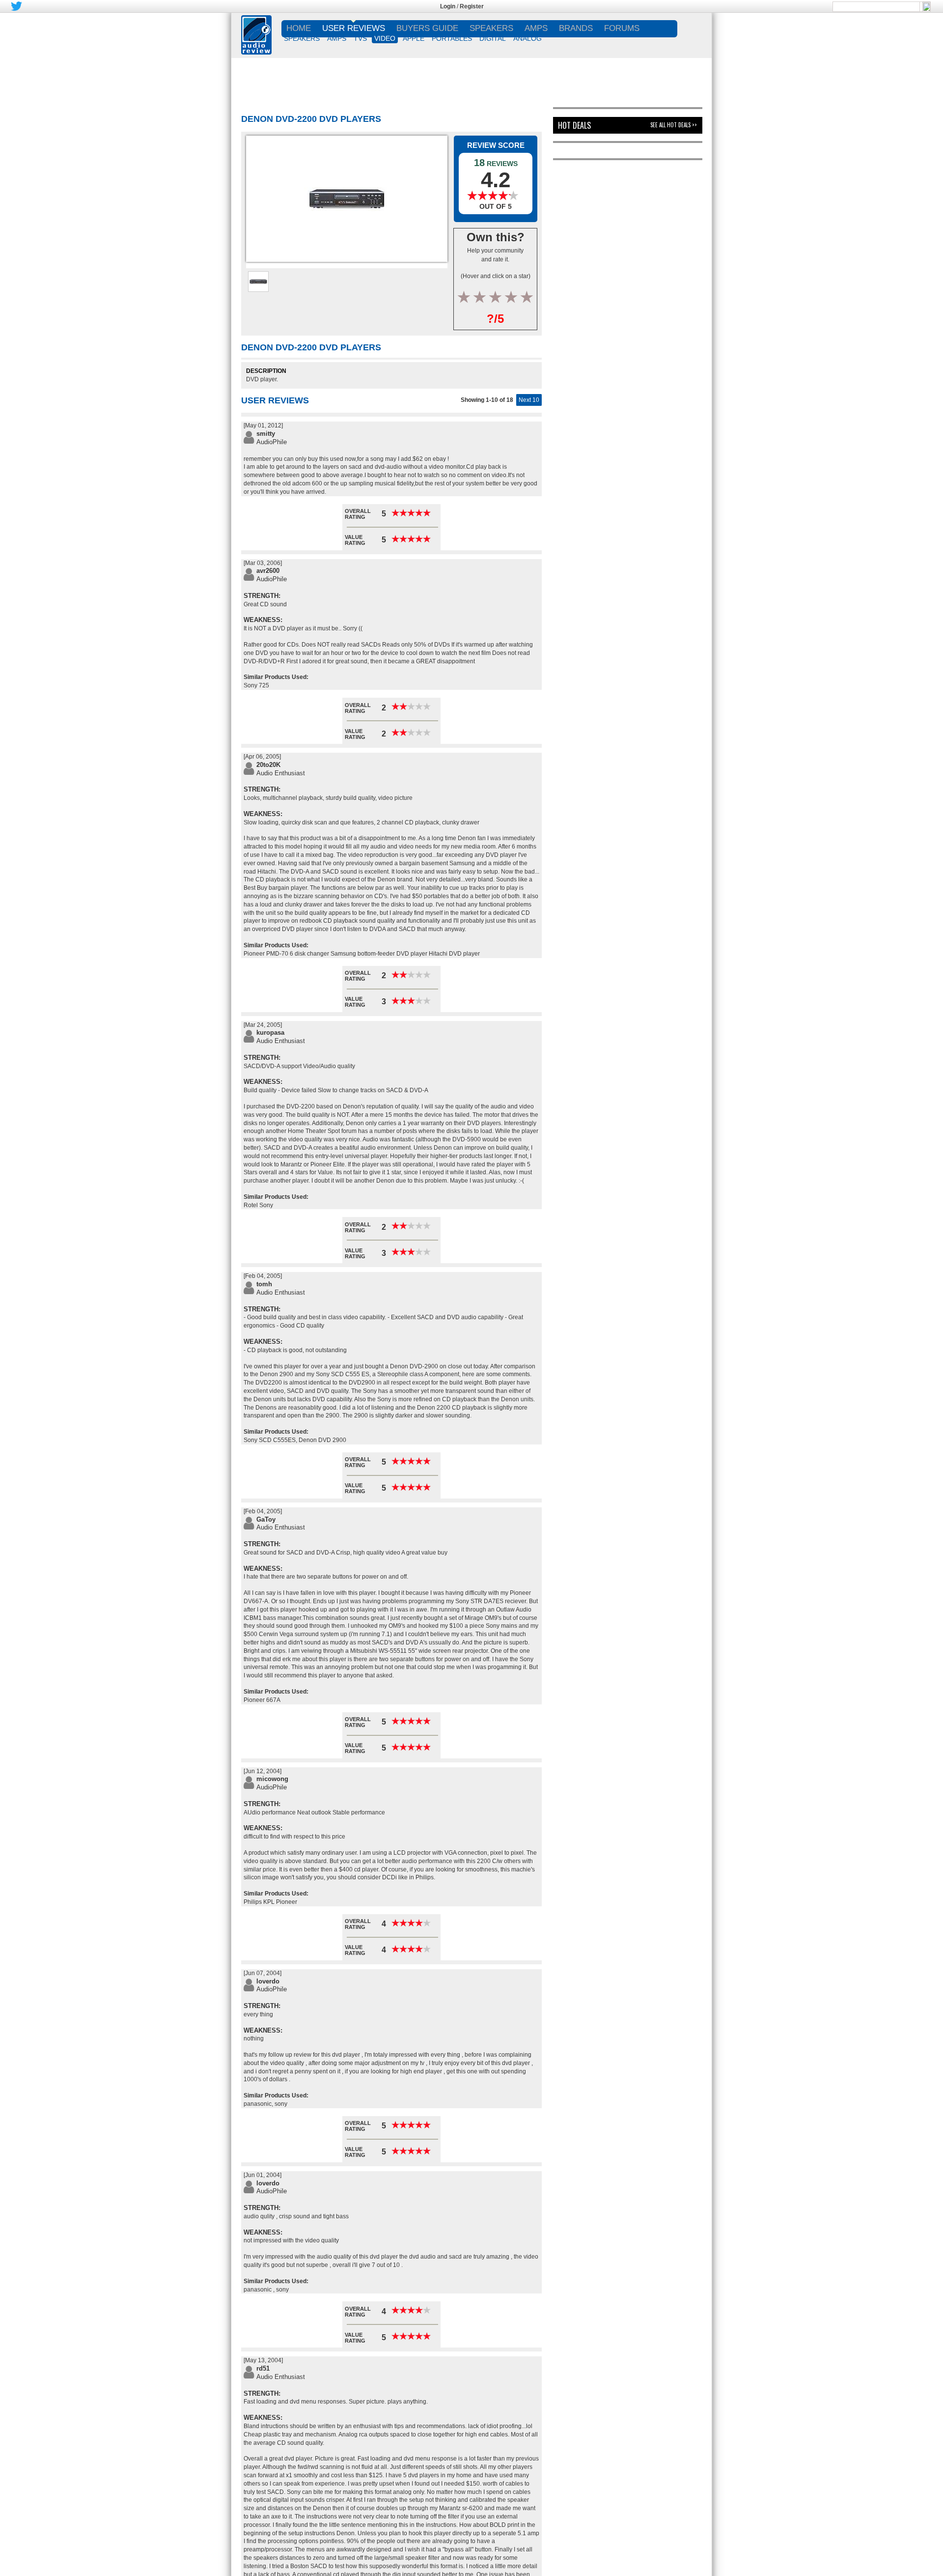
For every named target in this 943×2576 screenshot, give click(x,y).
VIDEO (385, 38)
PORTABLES (452, 38)
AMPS (337, 38)
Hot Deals (574, 125)
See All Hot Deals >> (674, 125)
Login (448, 6)
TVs (360, 38)
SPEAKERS (302, 38)
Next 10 (529, 400)
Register (472, 6)
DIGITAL (493, 38)
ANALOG (527, 38)
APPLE (414, 38)
